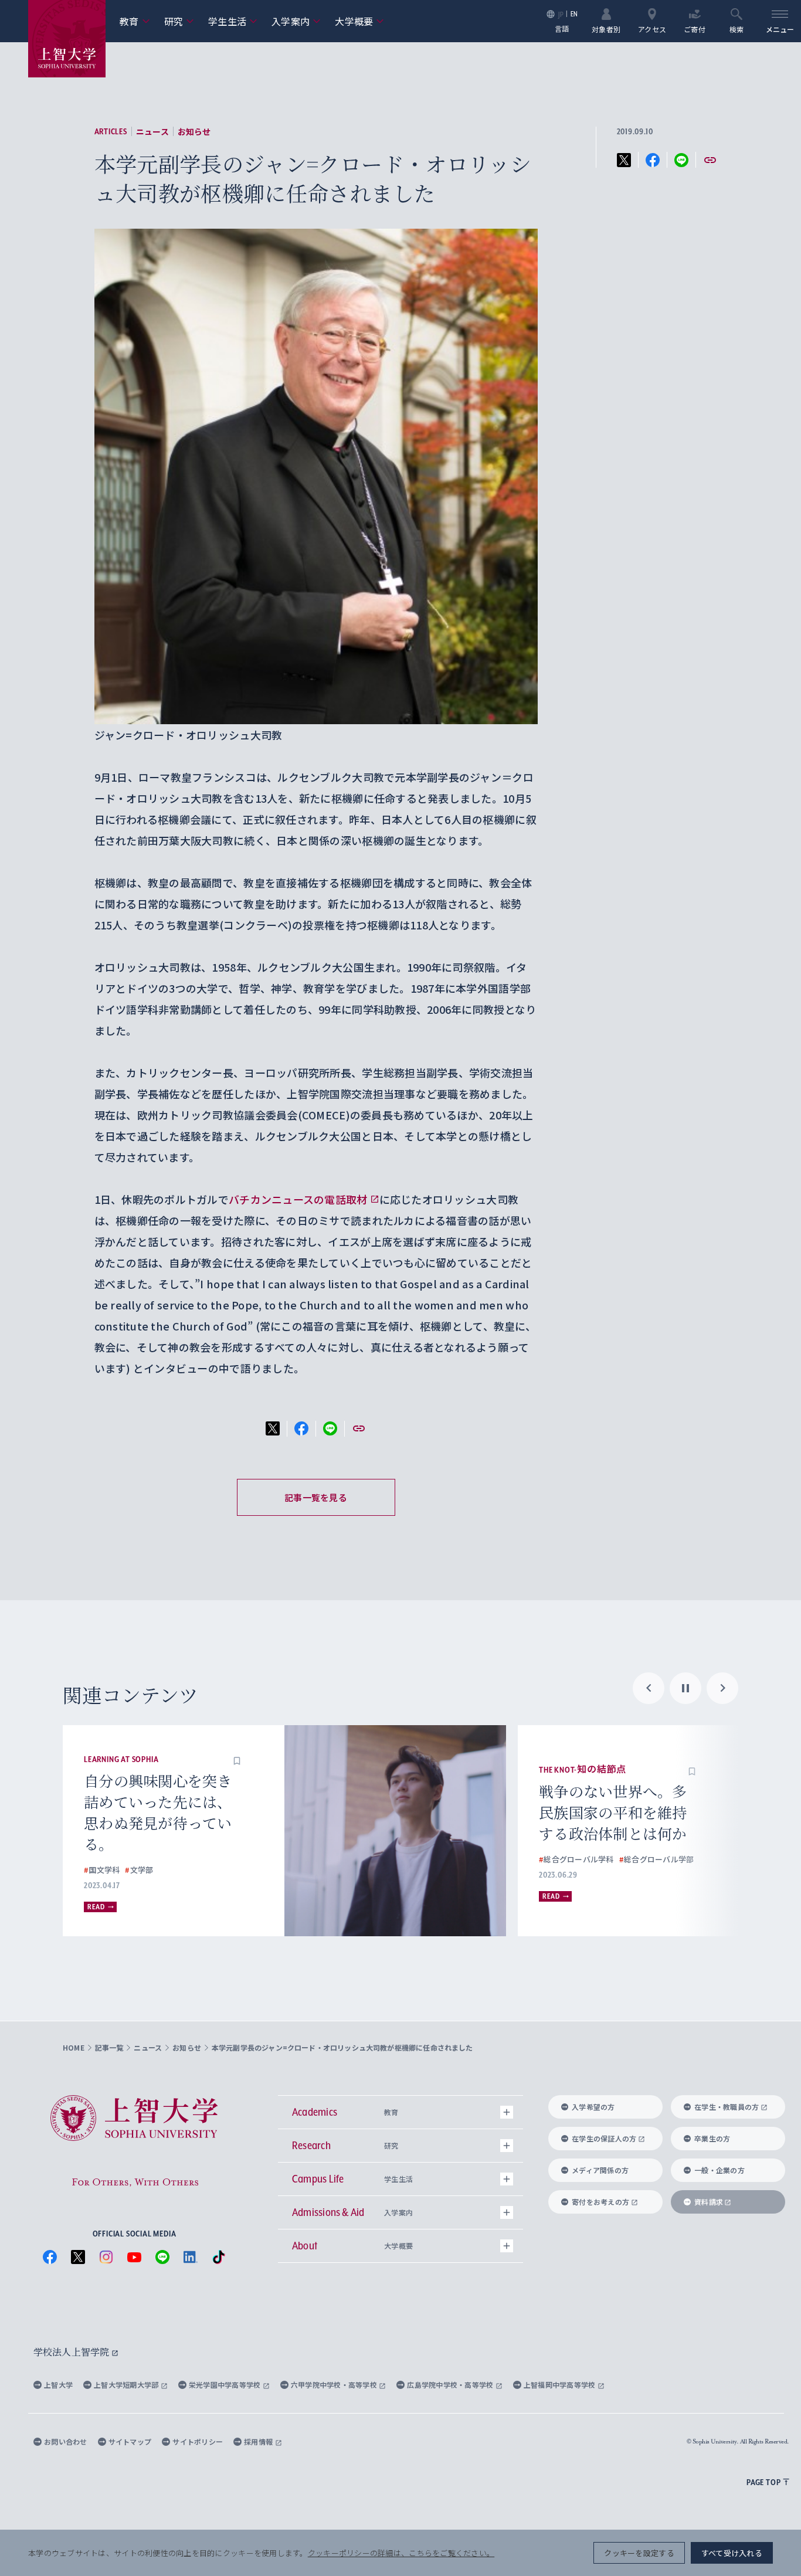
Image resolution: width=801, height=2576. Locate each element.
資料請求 (709, 2202)
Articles (111, 131)
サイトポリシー (198, 2441)
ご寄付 (695, 28)
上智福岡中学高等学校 (561, 2385)
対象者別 (606, 28)
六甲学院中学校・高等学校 (335, 2385)
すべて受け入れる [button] (732, 2553)
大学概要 (359, 21)
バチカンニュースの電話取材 (298, 1199)
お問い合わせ (66, 2441)
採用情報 (259, 2441)
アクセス (652, 28)
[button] (237, 1759)
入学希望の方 (593, 2107)
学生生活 (233, 21)
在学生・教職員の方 (727, 2107)
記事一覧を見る (316, 1497)
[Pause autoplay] (685, 1688)
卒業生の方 (712, 2138)
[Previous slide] (649, 1688)
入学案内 (296, 21)
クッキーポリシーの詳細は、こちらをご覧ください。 (401, 2553)
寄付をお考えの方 (600, 2202)
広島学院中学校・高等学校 (451, 2385)
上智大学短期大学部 (127, 2385)
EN (574, 14)
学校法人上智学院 (72, 2352)
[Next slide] (722, 1688)
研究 (179, 21)
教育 (135, 21)
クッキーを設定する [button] (639, 2553)
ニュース (152, 131)
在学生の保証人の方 (604, 2138)
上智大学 (58, 2385)
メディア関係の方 (600, 2170)
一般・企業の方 (719, 2170)
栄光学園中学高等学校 (226, 2385)
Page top (763, 2482)
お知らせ (194, 131)
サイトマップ (130, 2441)
